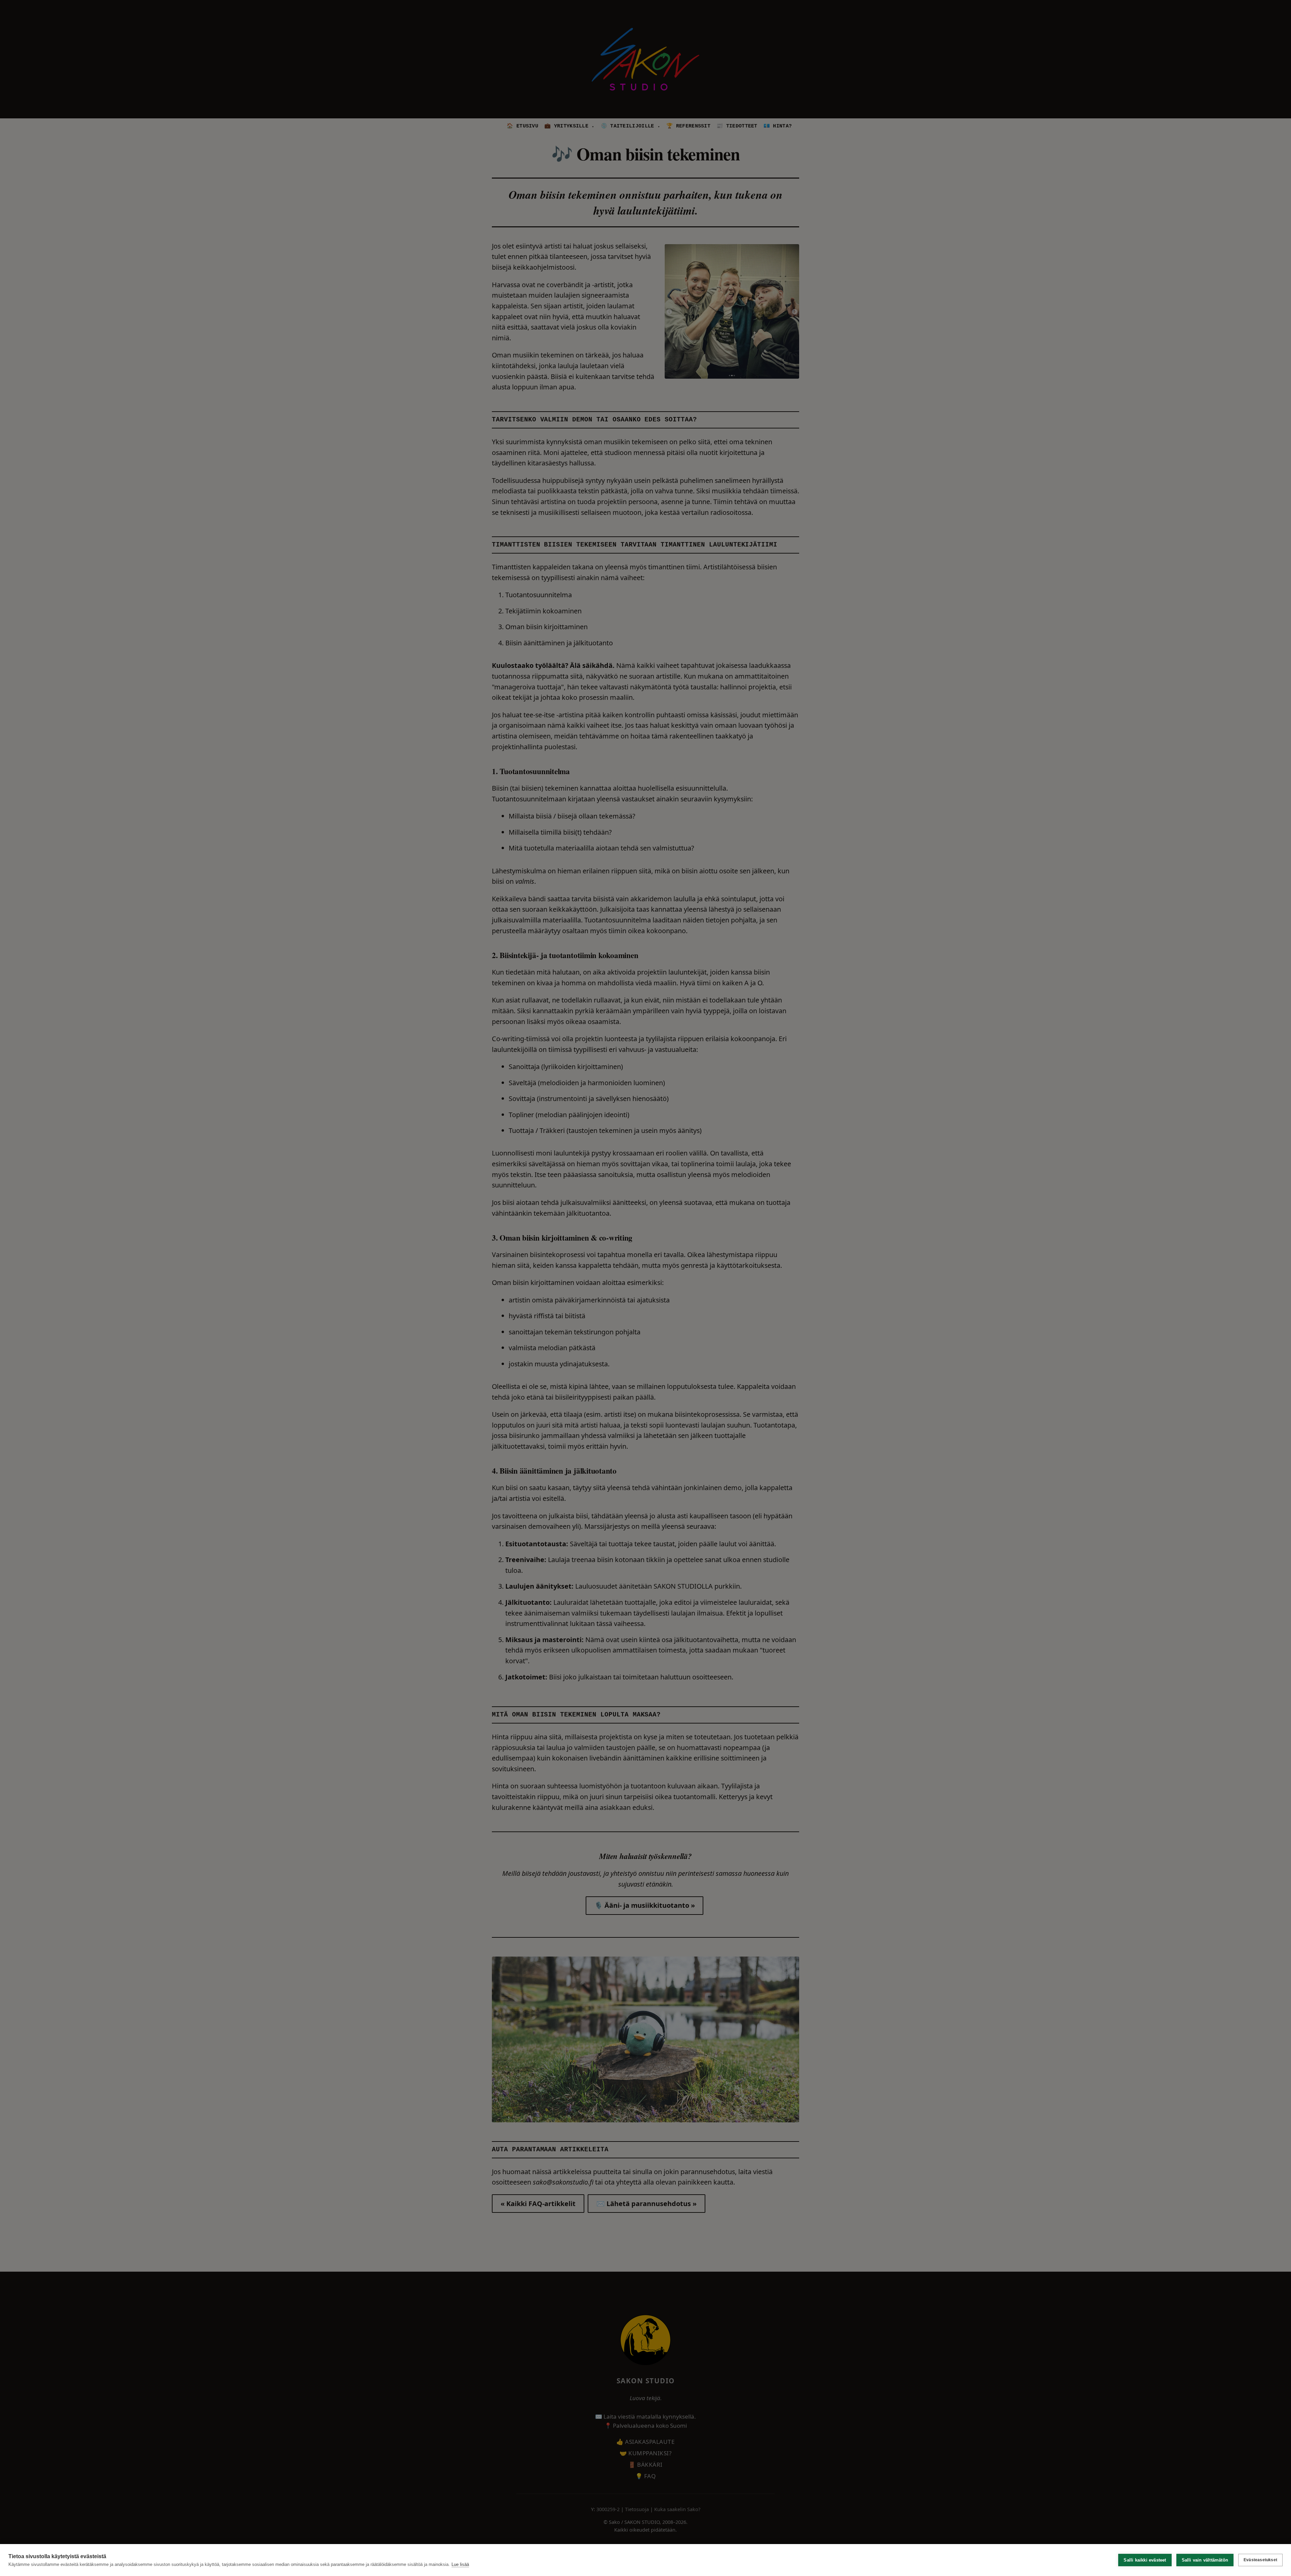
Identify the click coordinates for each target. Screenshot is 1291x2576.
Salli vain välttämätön (1205, 2560)
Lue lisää (460, 2564)
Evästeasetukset (1260, 2560)
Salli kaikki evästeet (1145, 2560)
